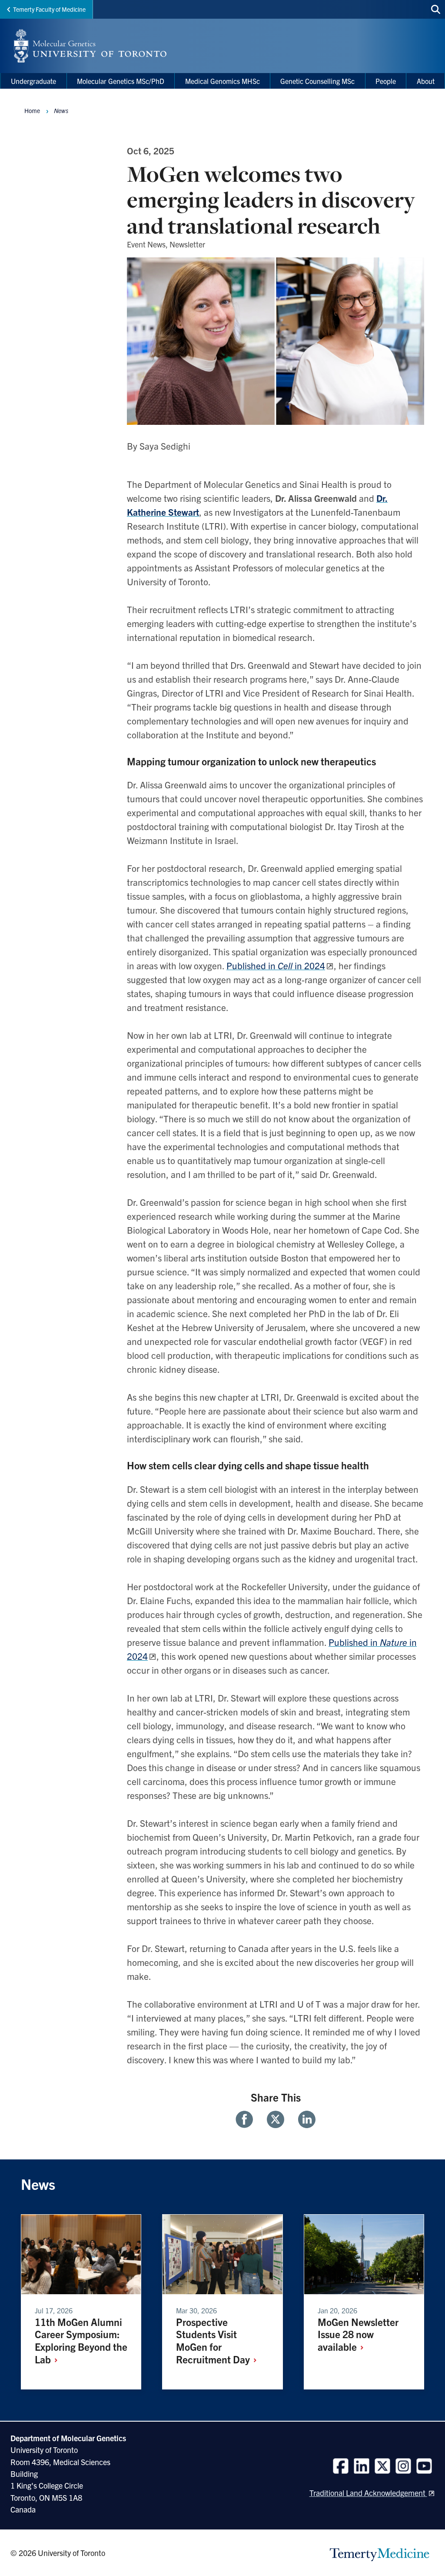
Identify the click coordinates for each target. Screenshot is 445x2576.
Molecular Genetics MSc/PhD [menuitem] (121, 81)
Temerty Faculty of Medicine (49, 9)
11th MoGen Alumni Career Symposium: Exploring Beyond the (81, 2341)
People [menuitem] (386, 81)
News (61, 110)
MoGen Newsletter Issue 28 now (358, 2334)
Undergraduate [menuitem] (33, 81)
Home (32, 110)
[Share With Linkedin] (303, 2119)
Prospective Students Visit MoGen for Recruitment (214, 2341)
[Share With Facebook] (248, 2119)
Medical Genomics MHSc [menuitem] (222, 81)
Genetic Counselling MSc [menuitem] (317, 81)
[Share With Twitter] (276, 2119)
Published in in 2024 (276, 965)
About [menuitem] (426, 81)
